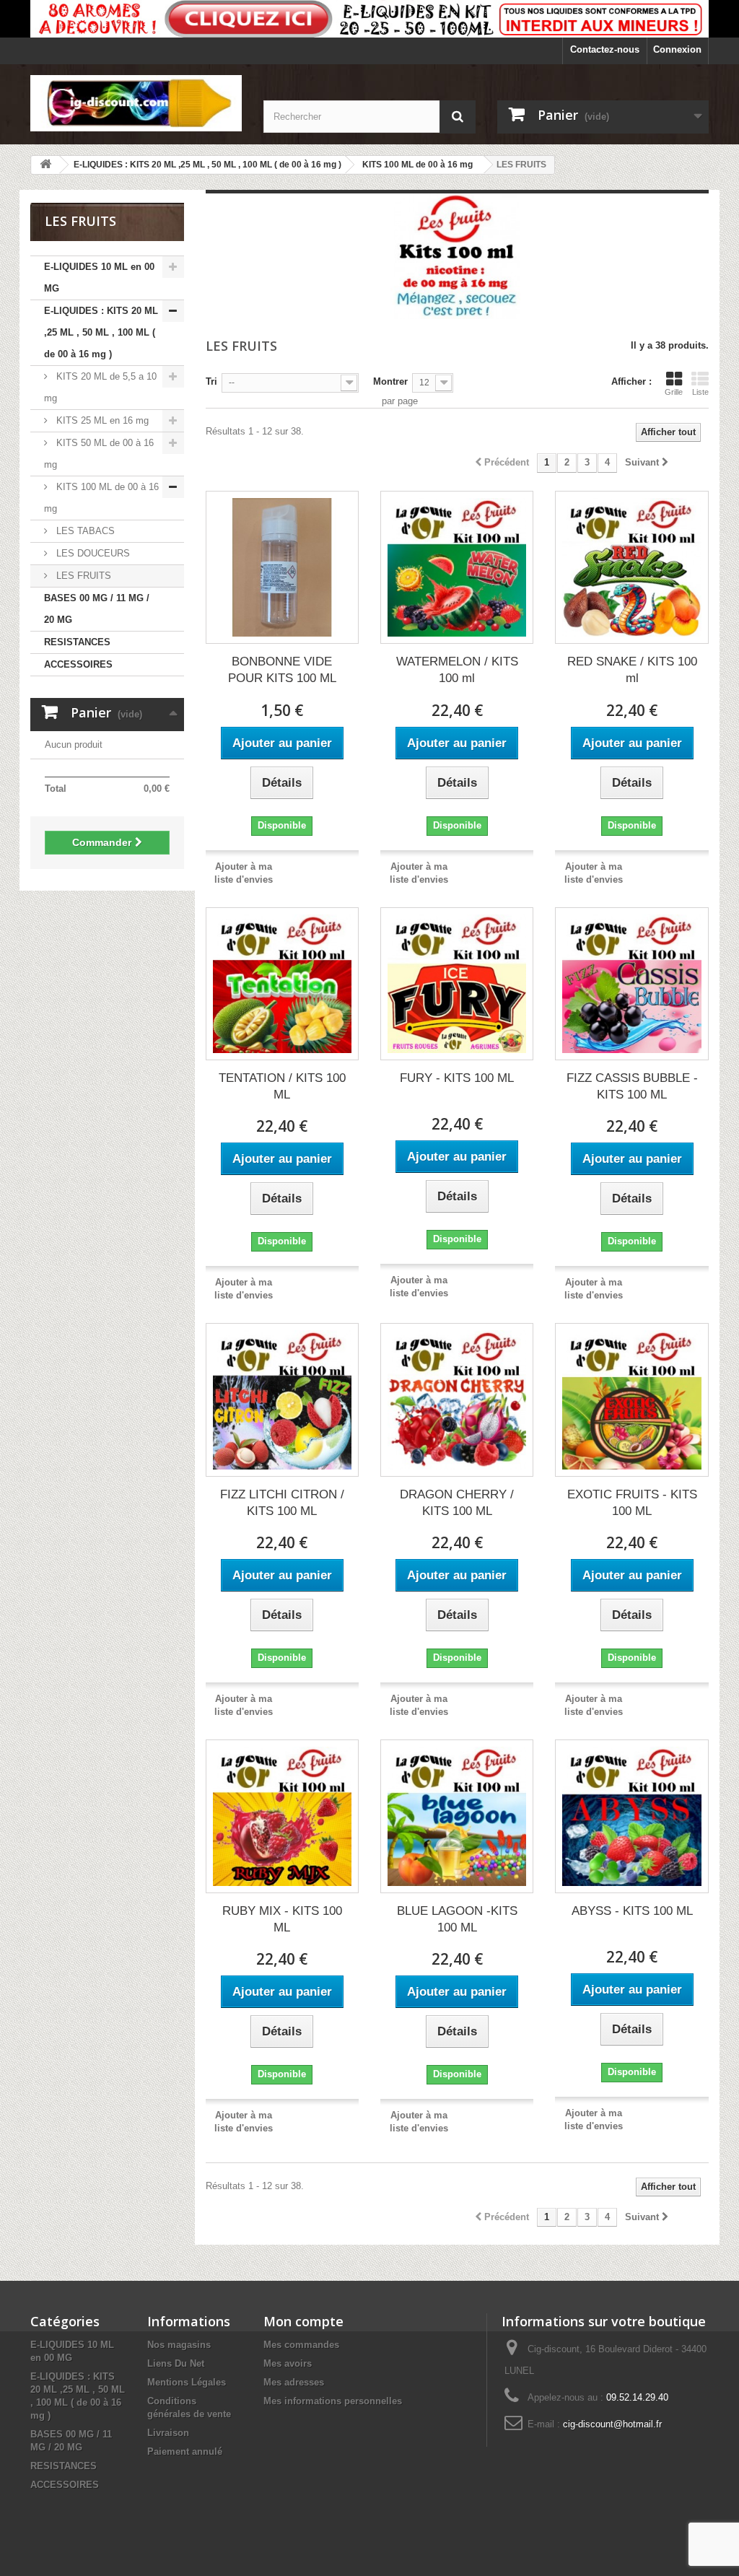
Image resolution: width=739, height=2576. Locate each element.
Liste (700, 392)
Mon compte (303, 2321)
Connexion (677, 49)
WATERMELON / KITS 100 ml (457, 670)
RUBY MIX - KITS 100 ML (282, 1919)
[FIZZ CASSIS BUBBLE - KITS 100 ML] (631, 984)
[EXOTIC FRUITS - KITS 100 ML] (631, 1400)
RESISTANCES (77, 642)
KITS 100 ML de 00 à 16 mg (101, 498)
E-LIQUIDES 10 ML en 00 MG (99, 278)
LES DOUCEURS (92, 553)
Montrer (390, 381)
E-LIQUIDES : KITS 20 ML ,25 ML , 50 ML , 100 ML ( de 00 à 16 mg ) (101, 332)
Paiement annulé (185, 2451)
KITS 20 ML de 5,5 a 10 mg (100, 387)
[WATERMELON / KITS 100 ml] (457, 567)
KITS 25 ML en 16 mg (101, 420)
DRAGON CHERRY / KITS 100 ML (457, 1503)
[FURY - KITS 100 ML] (457, 984)
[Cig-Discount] (136, 103)
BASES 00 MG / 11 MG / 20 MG (97, 609)
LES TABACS (84, 531)
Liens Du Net (176, 2363)
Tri (211, 381)
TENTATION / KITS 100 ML (282, 1086)
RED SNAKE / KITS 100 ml (632, 670)
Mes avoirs (288, 2363)
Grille (674, 392)
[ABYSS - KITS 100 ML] (631, 1816)
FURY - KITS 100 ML (457, 1078)
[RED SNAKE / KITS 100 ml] (631, 567)
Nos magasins (179, 2345)
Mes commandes (301, 2345)
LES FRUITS (82, 576)
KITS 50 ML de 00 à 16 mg (99, 454)
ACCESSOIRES (78, 664)
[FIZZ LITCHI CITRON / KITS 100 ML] (282, 1400)
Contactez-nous (605, 49)
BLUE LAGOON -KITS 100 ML (457, 1919)
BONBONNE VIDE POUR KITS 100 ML (282, 670)
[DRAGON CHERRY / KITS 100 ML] (457, 1400)
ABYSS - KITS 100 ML (632, 1911)
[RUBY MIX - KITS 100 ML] (282, 1816)
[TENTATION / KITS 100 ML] (282, 984)
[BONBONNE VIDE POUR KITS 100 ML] (282, 567)
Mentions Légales (187, 2382)
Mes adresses (294, 2382)
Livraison (168, 2433)
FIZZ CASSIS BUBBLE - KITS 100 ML (632, 1086)
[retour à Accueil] (45, 165)
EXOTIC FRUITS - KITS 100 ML (632, 1503)
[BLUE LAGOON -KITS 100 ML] (457, 1816)
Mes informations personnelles (333, 2401)
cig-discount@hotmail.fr (612, 2424)
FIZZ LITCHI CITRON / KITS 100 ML (282, 1503)
